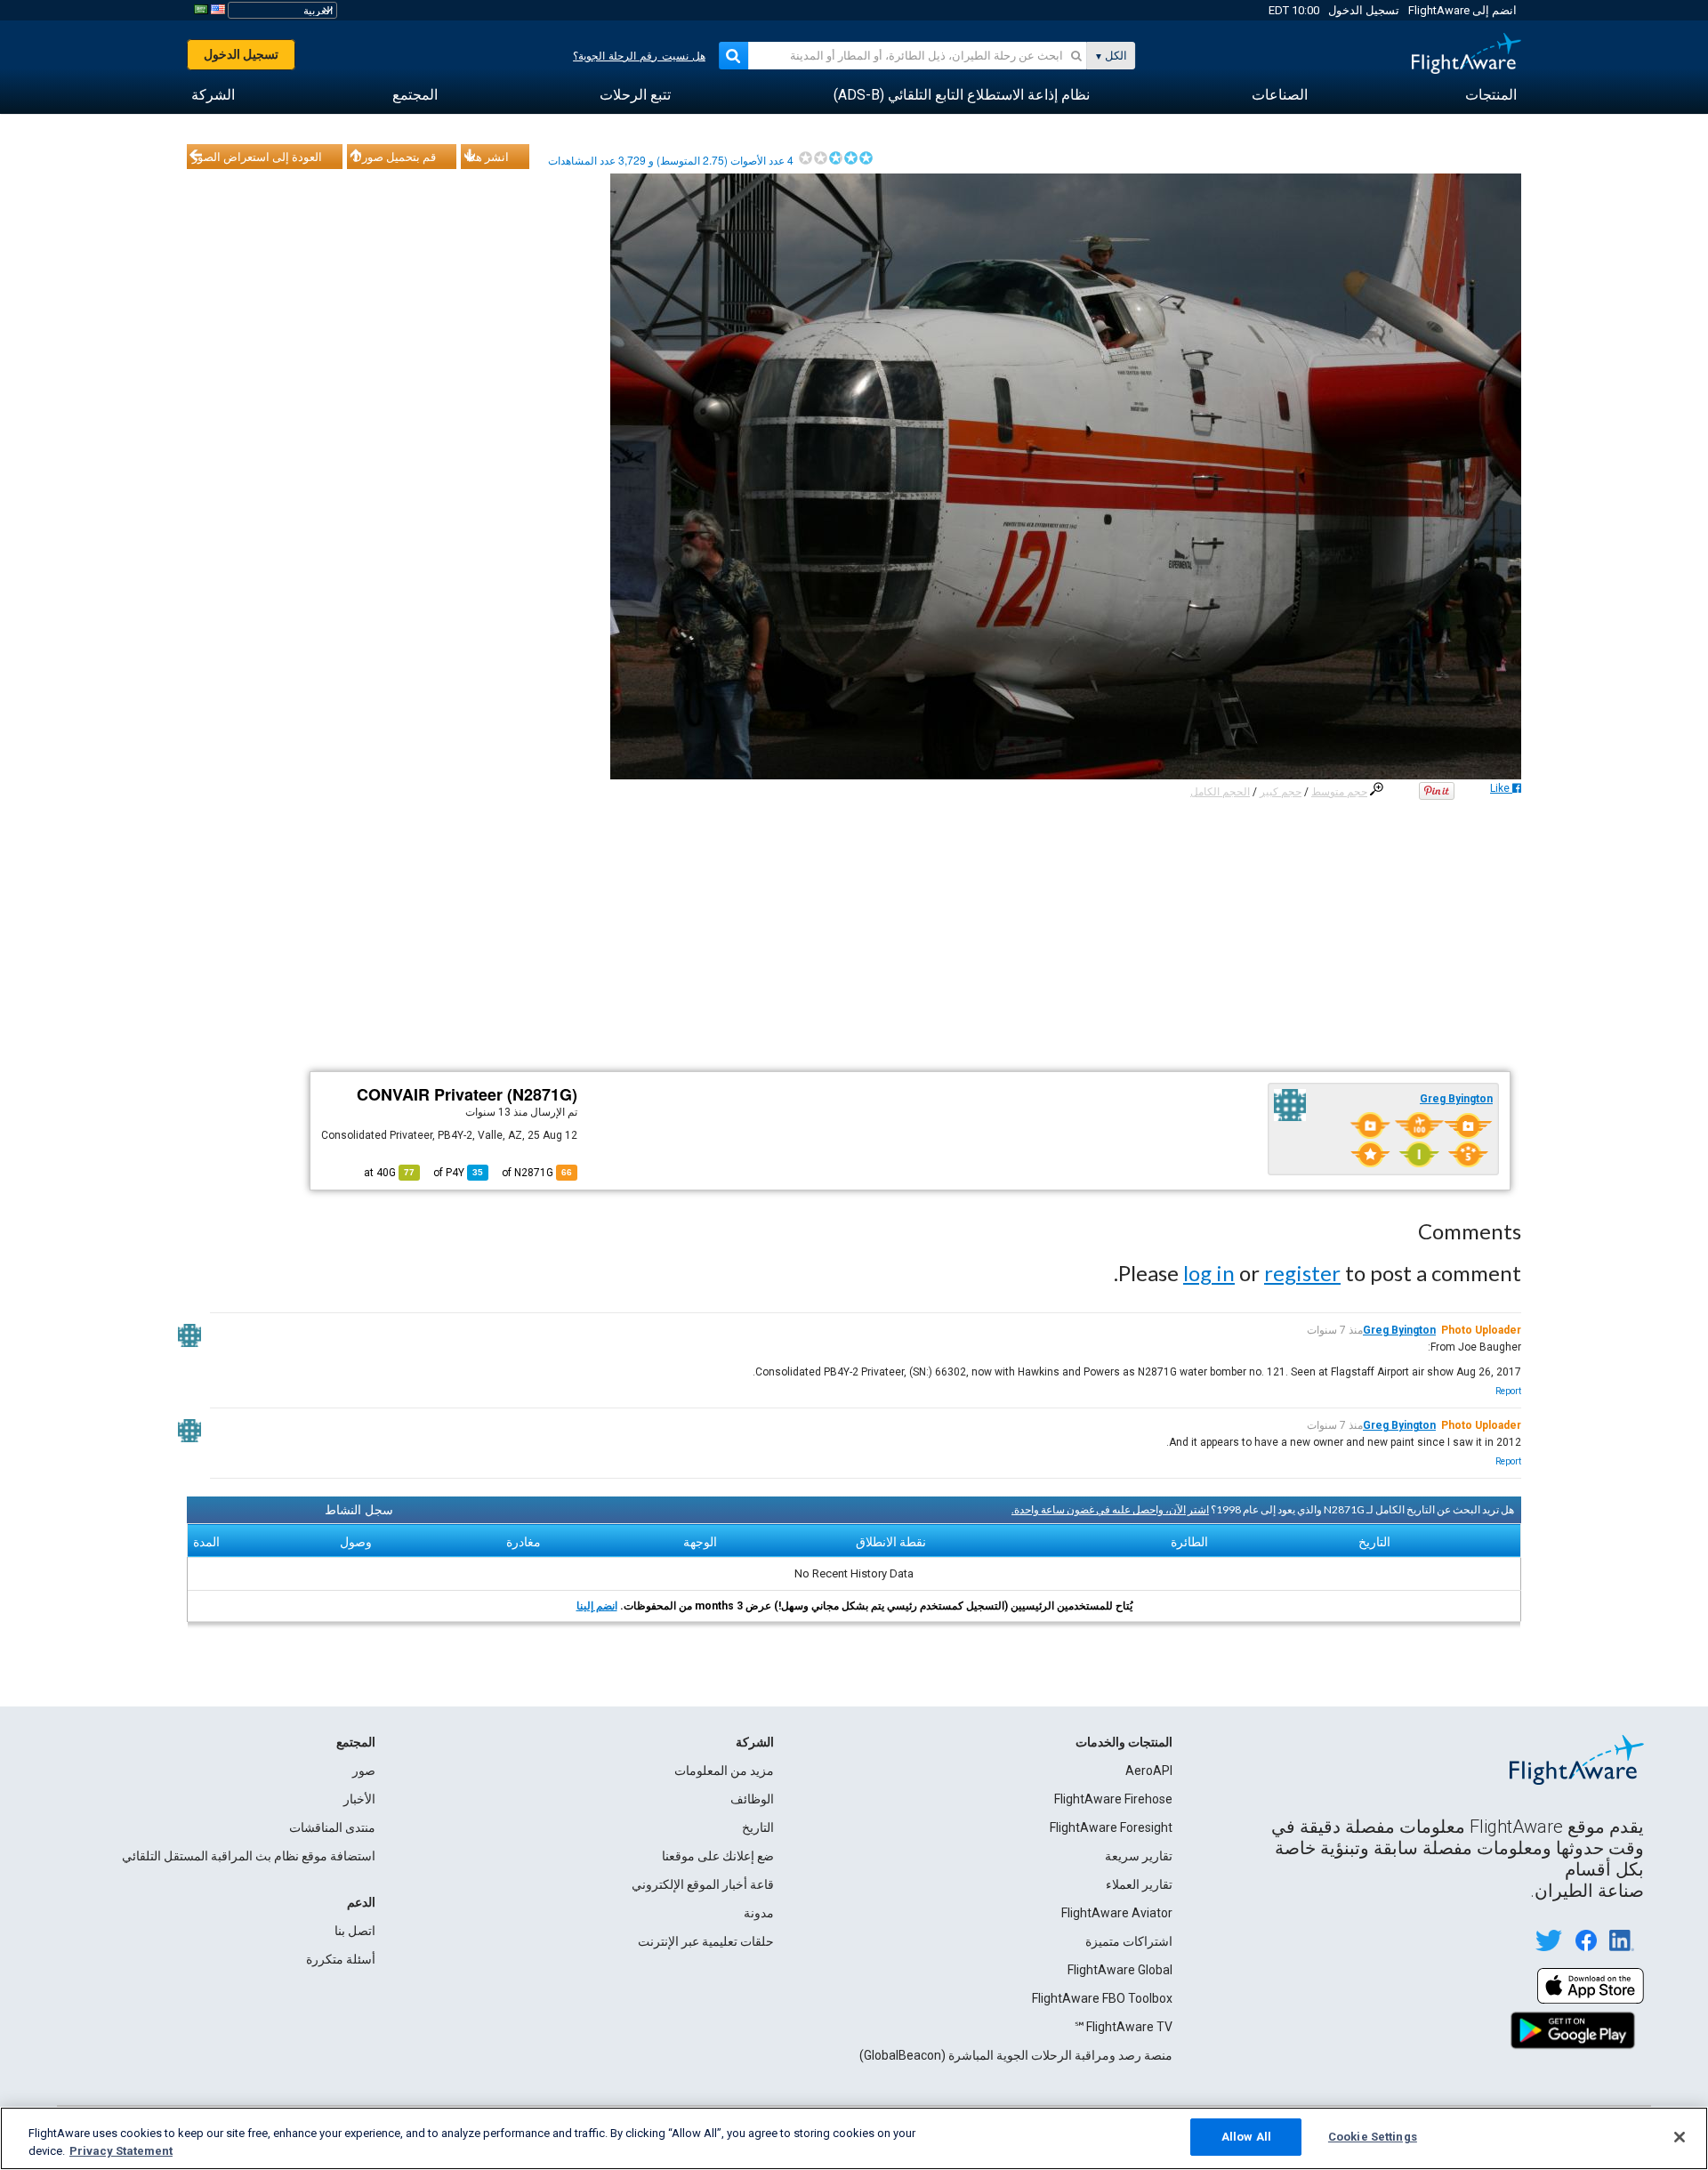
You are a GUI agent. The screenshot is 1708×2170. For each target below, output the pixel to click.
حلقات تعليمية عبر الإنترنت (706, 1941)
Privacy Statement (121, 2151)
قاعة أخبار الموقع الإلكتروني (703, 1884)
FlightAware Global (1120, 1970)
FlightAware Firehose (1113, 1799)
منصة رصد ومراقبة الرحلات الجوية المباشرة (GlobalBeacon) (1016, 2055)
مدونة (759, 1913)
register (1302, 1273)
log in (1209, 1273)
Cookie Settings (1373, 2137)
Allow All (1246, 2137)
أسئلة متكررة (341, 1959)
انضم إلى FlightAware (1462, 10)
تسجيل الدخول (1364, 10)
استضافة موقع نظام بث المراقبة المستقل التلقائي (249, 1856)
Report (1508, 1391)
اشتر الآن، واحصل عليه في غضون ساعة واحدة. (1110, 1509)
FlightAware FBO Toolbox (1102, 1998)
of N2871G (537, 1173)
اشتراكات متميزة (1129, 1941)
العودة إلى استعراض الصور (257, 157)
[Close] (1680, 2137)
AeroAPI (1149, 1771)
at (389, 1173)
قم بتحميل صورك (394, 157)
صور (364, 1771)
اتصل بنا (355, 1931)
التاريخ (758, 1827)
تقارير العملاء (1139, 1884)
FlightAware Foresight (1111, 1827)
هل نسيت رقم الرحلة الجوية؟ (639, 56)
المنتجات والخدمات (1124, 1742)
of (458, 1173)
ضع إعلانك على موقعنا (718, 1856)
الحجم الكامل (1220, 792)
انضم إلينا (597, 1606)
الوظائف (752, 1799)
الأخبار (359, 1799)
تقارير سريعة (1139, 1856)
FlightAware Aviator (1117, 1913)
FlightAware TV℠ (1123, 2027)
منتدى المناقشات (332, 1827)
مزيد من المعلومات (724, 1771)
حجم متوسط (1339, 792)
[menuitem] (1491, 95)
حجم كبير (1281, 792)
